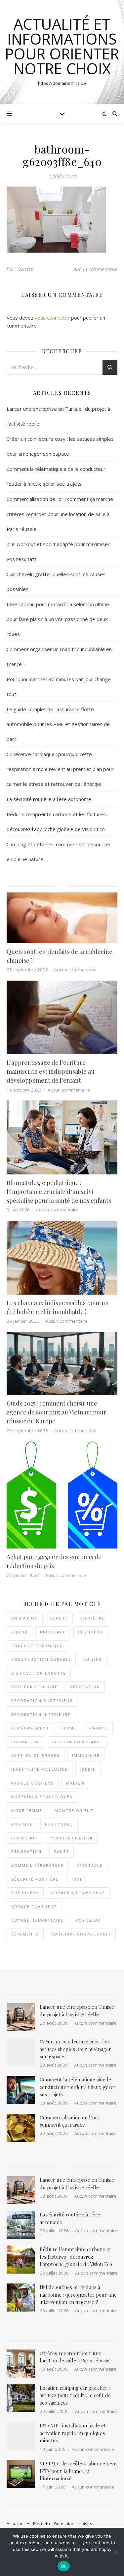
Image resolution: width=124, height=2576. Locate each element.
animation (25, 1618)
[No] (116, 2552)
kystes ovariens (33, 1783)
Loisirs (86, 2524)
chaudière (91, 1632)
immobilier (86, 1755)
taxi (76, 1879)
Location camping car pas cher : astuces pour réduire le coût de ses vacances (75, 2395)
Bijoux (20, 1632)
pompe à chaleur (71, 1838)
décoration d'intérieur (42, 1701)
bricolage (53, 1632)
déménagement (30, 1728)
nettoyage (59, 1824)
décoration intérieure (41, 1714)
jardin (88, 1769)
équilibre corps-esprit (81, 1934)
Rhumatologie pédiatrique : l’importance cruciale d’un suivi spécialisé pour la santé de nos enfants (59, 1192)
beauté (59, 1618)
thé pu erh (25, 1893)
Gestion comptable (77, 1742)
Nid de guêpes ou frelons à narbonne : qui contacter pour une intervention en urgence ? (78, 2295)
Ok (64, 2566)
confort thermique (37, 1646)
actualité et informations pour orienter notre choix (62, 46)
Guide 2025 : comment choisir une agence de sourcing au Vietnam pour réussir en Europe (56, 1412)
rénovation (26, 1851)
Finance (98, 1728)
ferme (69, 1728)
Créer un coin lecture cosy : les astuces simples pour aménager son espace (75, 2049)
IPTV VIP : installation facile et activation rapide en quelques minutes (73, 2433)
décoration (85, 1687)
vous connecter (52, 318)
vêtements (25, 1934)
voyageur (88, 1920)
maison (75, 1783)
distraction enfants (39, 1673)
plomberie (24, 1838)
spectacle (89, 1865)
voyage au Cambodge (78, 1893)
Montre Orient (74, 1810)
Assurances (19, 2524)
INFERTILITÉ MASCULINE (40, 1769)
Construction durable (41, 1659)
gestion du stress (36, 1755)
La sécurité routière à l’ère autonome (49, 799)
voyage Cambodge (34, 1907)
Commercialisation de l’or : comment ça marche (60, 499)
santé (62, 1851)
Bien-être (42, 2524)
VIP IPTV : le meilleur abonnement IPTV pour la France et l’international (78, 2471)
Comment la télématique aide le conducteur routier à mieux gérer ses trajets (78, 2087)
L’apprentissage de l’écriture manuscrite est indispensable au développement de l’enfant (51, 1071)
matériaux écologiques (42, 1797)
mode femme (27, 1810)
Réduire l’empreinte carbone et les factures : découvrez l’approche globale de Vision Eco (76, 2257)
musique (22, 1824)
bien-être (92, 1618)
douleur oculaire (34, 1687)
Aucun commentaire (95, 269)
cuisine (93, 1659)
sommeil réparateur (38, 1865)
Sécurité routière (35, 1879)
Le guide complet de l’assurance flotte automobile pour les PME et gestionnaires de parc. (58, 724)
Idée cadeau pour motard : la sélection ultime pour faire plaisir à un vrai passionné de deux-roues (58, 619)
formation (25, 1742)
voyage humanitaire (37, 1920)
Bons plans (65, 2524)
